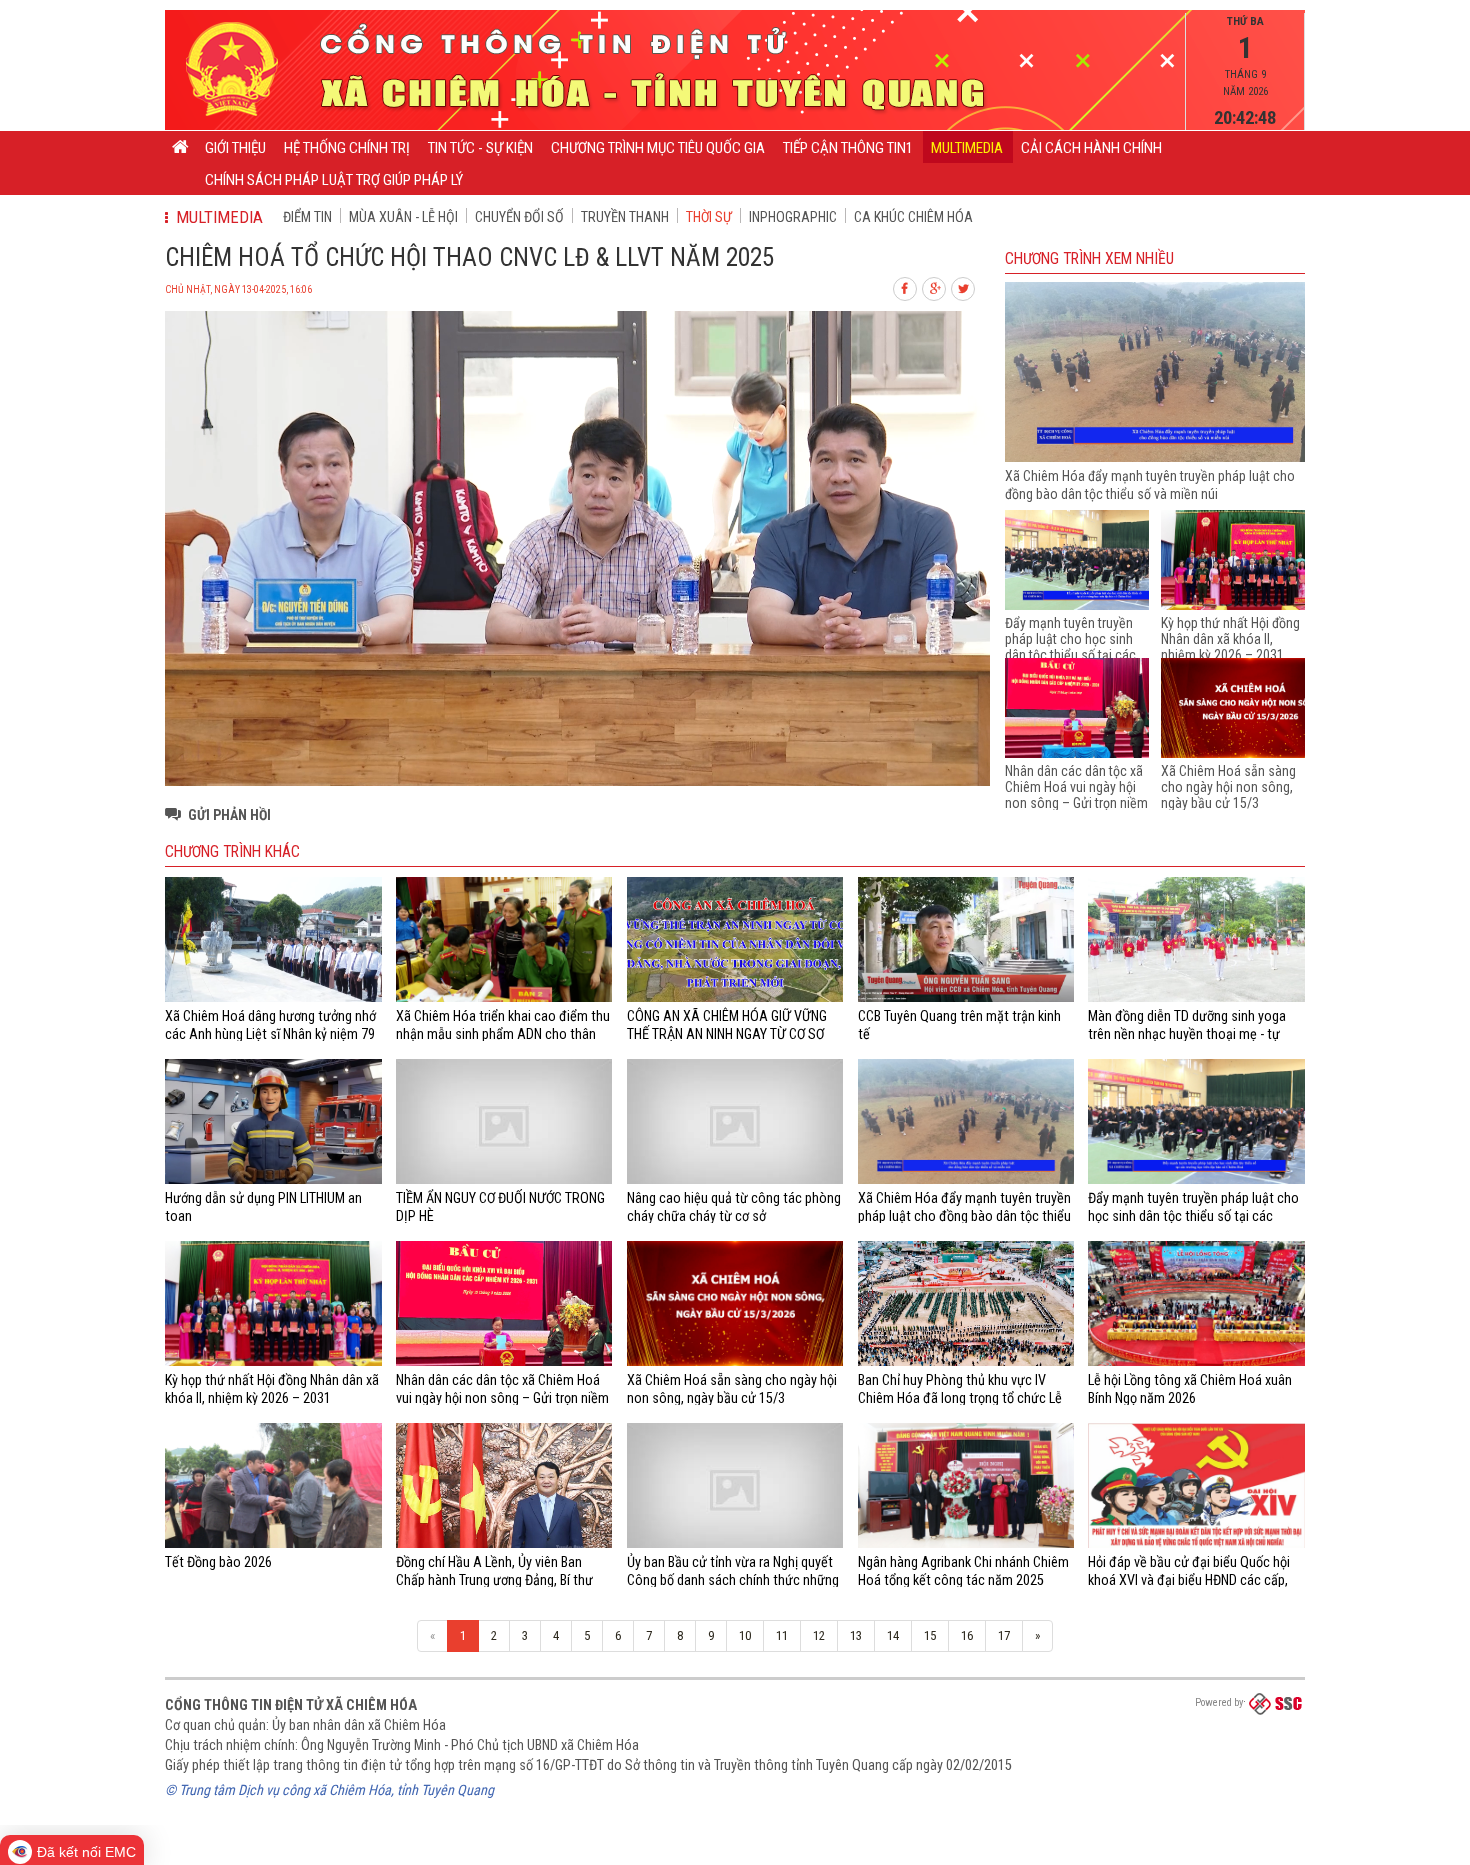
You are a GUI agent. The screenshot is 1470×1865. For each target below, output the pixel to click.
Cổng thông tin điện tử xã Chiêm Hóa (291, 1705)
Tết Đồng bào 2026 (218, 1562)
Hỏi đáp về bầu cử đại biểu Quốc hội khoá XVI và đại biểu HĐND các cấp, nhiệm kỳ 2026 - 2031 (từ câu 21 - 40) (1192, 1580)
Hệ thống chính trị (347, 148)
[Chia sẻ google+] (935, 286)
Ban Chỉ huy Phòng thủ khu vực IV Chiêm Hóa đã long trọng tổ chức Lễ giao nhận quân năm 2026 (960, 1398)
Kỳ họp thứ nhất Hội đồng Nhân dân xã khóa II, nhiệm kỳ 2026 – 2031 (1230, 639)
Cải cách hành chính (1091, 148)
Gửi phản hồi (229, 815)
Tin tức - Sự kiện (480, 148)
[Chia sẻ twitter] (964, 286)
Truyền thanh (625, 217)
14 (893, 1635)
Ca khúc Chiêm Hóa (913, 217)
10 (745, 1635)
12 (819, 1635)
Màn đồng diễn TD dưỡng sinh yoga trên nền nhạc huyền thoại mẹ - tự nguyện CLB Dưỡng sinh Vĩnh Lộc (1187, 1034)
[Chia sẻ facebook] (906, 286)
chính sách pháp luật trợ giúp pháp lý (334, 180)
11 (782, 1635)
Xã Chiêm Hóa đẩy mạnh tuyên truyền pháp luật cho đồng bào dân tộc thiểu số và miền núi (964, 1216)
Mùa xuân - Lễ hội (403, 217)
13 (856, 1635)
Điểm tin (307, 217)
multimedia (967, 148)
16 (967, 1635)
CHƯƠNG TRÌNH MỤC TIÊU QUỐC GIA (658, 148)
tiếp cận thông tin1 (848, 148)
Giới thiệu (235, 148)
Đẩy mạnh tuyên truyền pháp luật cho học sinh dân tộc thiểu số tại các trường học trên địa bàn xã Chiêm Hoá (1070, 655)
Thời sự (709, 217)
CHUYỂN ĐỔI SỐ (519, 217)
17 (1004, 1635)
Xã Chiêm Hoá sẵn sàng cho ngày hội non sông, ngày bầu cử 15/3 (1228, 787)
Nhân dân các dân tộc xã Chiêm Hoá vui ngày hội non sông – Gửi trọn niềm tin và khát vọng (1076, 795)
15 (930, 1635)
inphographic (793, 217)
